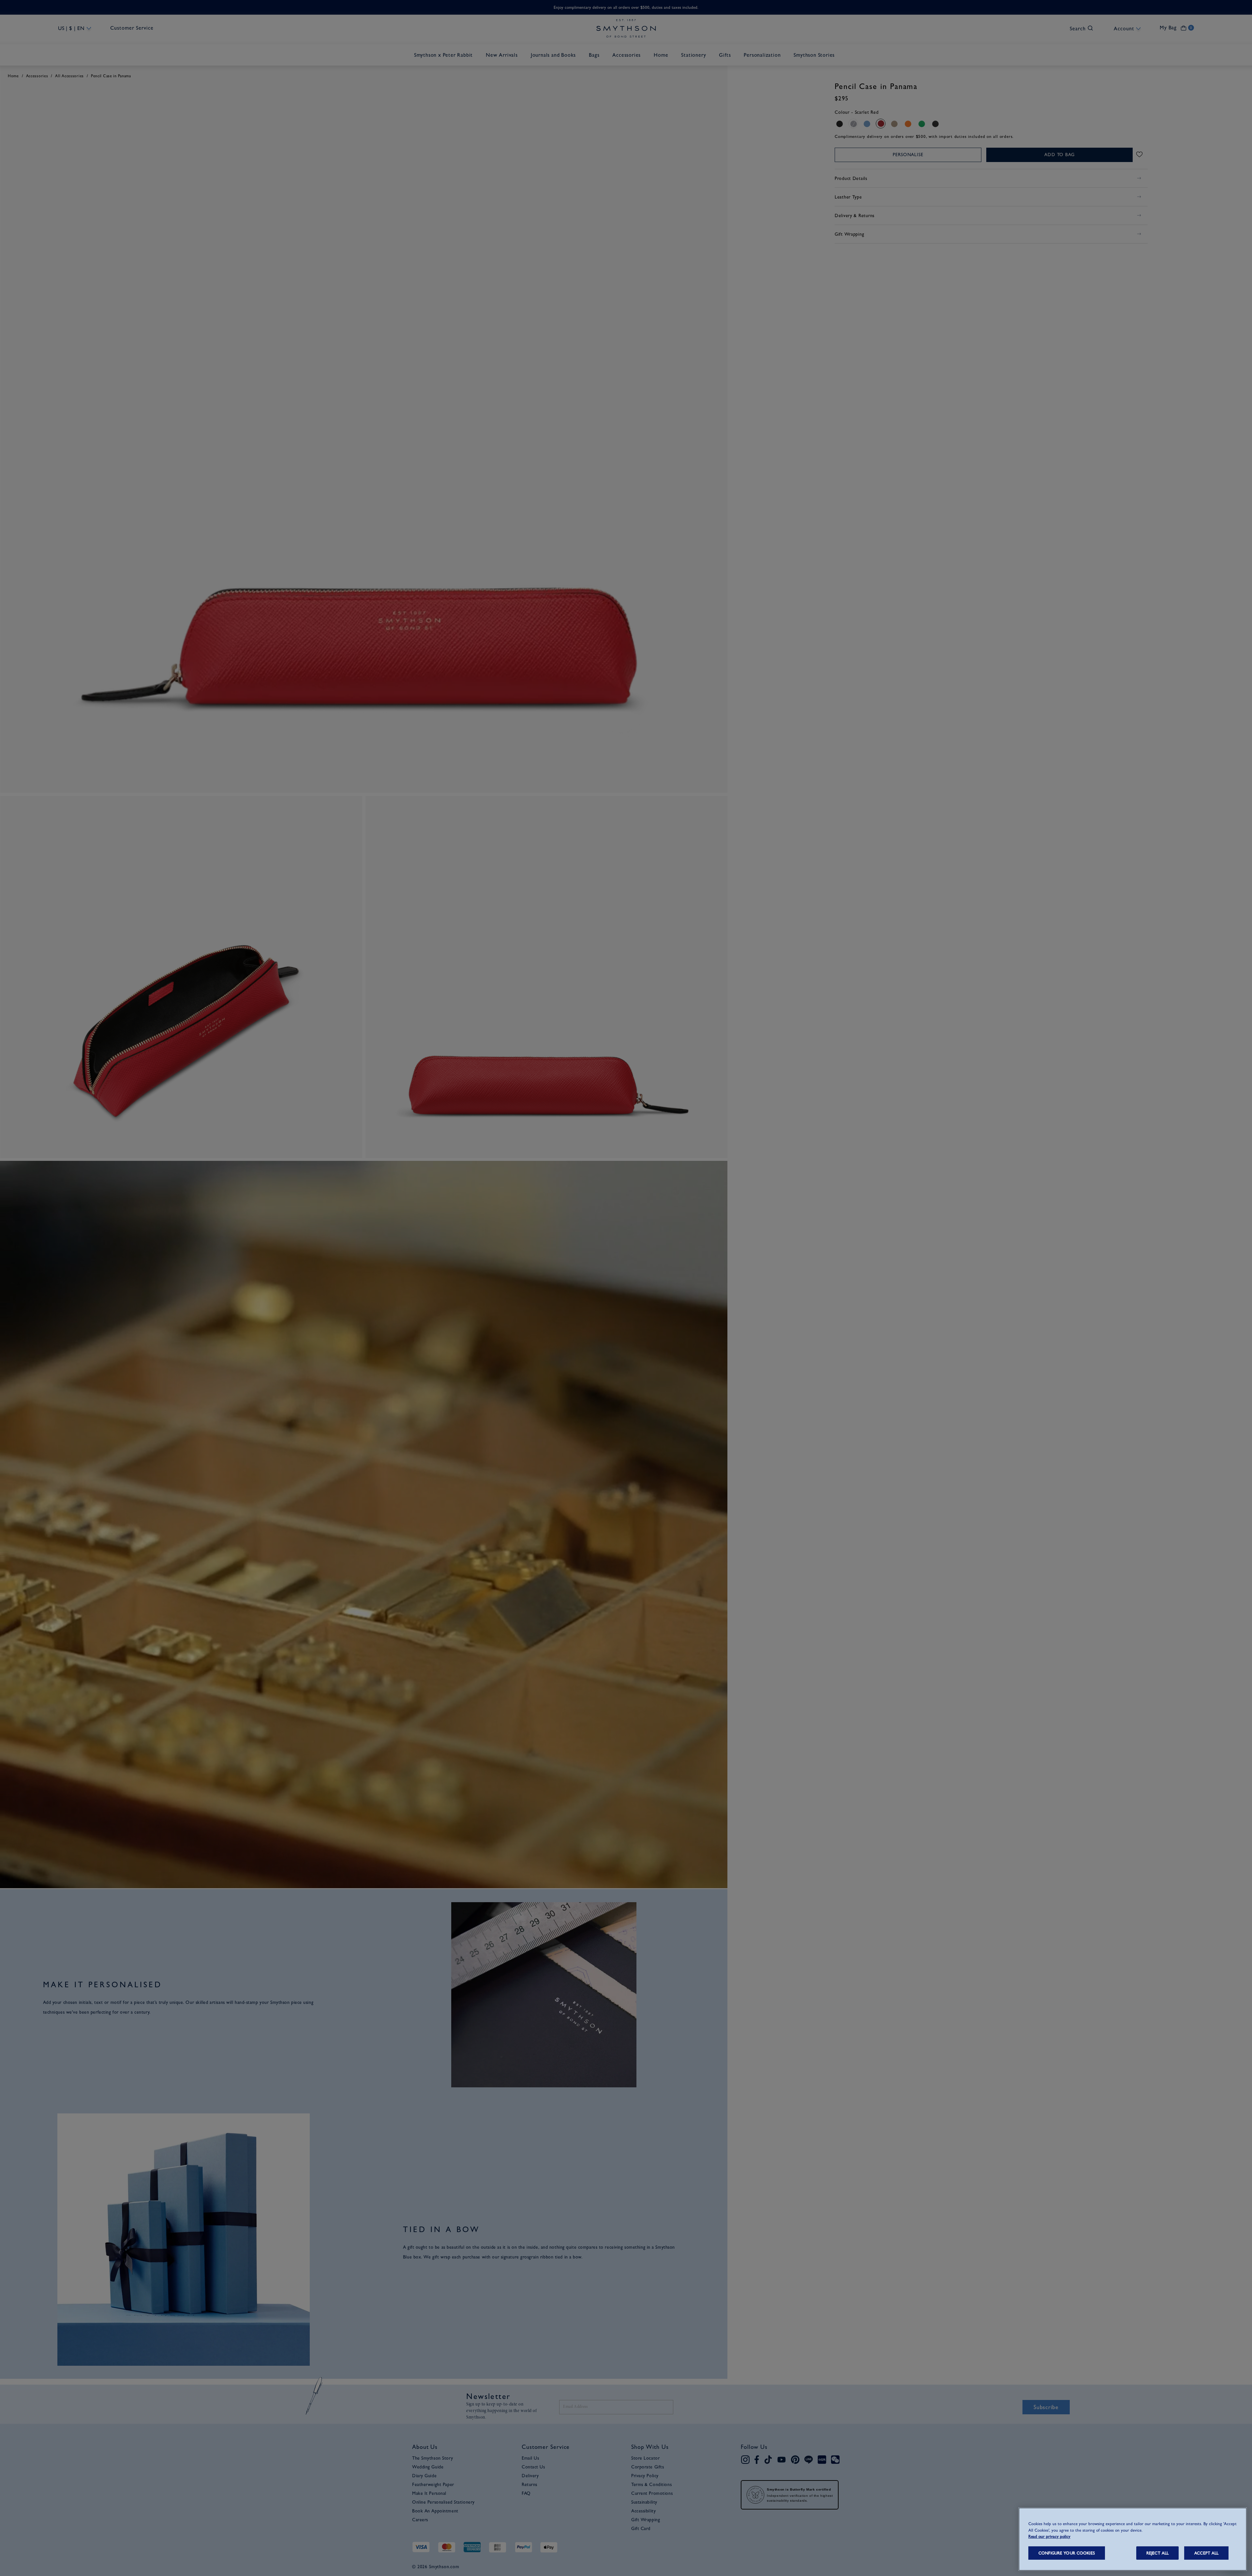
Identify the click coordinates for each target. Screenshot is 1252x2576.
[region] (1133, 2539)
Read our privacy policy (1049, 2536)
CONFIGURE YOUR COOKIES (1067, 2553)
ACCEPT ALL (1206, 2553)
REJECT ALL (1157, 2553)
